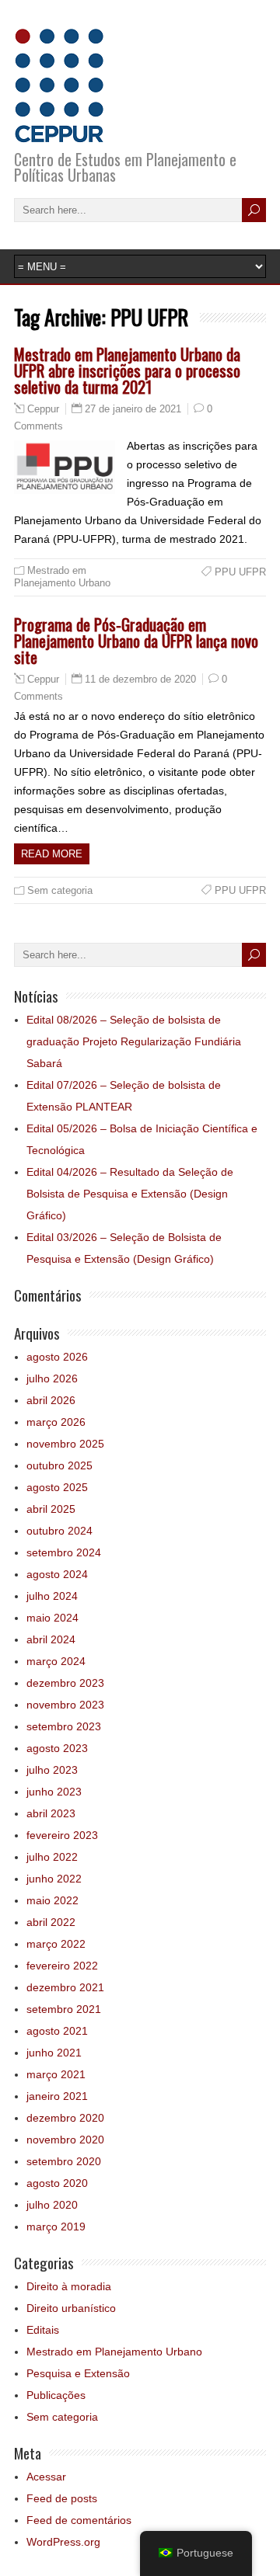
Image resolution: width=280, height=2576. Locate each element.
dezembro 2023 (65, 1683)
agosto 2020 (57, 2183)
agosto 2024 (57, 1574)
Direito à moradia (69, 2286)
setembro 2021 (64, 2009)
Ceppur (43, 409)
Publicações (56, 2395)
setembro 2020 (64, 2161)
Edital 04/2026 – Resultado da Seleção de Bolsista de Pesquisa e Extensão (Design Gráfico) (130, 1194)
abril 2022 (51, 1922)
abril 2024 (51, 1639)
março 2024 (56, 1661)
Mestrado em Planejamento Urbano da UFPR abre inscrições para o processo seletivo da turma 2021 (127, 370)
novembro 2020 (65, 2140)
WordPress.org (63, 2542)
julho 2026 (52, 1378)
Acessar (46, 2477)
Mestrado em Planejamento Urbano (62, 577)
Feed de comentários (79, 2520)
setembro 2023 (64, 1726)
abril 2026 (51, 1400)
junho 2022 (54, 1879)
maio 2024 (52, 1618)
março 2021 (56, 2074)
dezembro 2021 (65, 1987)
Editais (43, 2330)
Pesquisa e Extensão (78, 2373)
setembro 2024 (64, 1552)
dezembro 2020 (65, 2118)
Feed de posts (62, 2498)
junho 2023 (54, 1792)
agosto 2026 (57, 1357)
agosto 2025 (57, 1487)
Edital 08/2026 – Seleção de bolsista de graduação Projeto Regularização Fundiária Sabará (134, 1041)
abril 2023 (51, 1813)
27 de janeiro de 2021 (133, 409)
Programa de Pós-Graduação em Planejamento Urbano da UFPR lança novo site (136, 640)
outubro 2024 (59, 1531)
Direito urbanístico (71, 2308)
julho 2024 (52, 1596)
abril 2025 (51, 1509)
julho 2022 (52, 1857)
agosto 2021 (57, 2031)
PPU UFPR (240, 572)
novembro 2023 (65, 1705)
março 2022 (56, 1944)
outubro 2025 (59, 1465)
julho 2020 (52, 2205)
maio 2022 (52, 1900)
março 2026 (56, 1422)
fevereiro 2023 (62, 1835)
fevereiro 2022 (62, 1966)
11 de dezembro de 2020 (140, 679)
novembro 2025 (65, 1444)
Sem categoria (60, 890)
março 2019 (56, 2227)
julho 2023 (52, 1770)
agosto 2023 (57, 1748)
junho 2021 (54, 2053)
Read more (52, 854)
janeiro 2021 (57, 2096)
